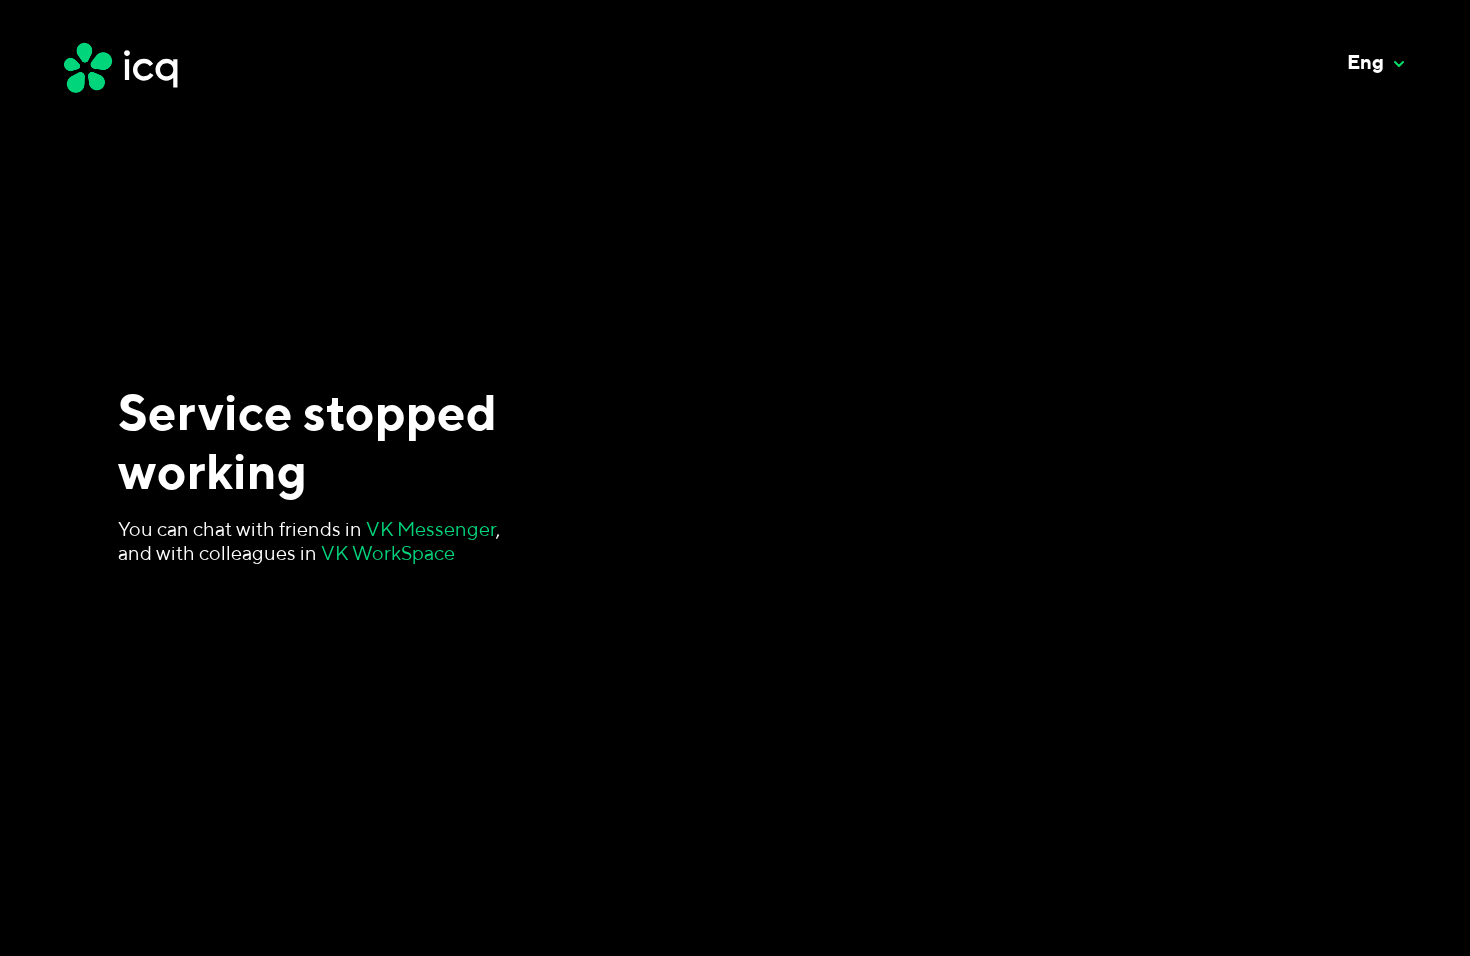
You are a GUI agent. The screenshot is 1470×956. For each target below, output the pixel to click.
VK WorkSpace (388, 552)
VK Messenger (431, 528)
